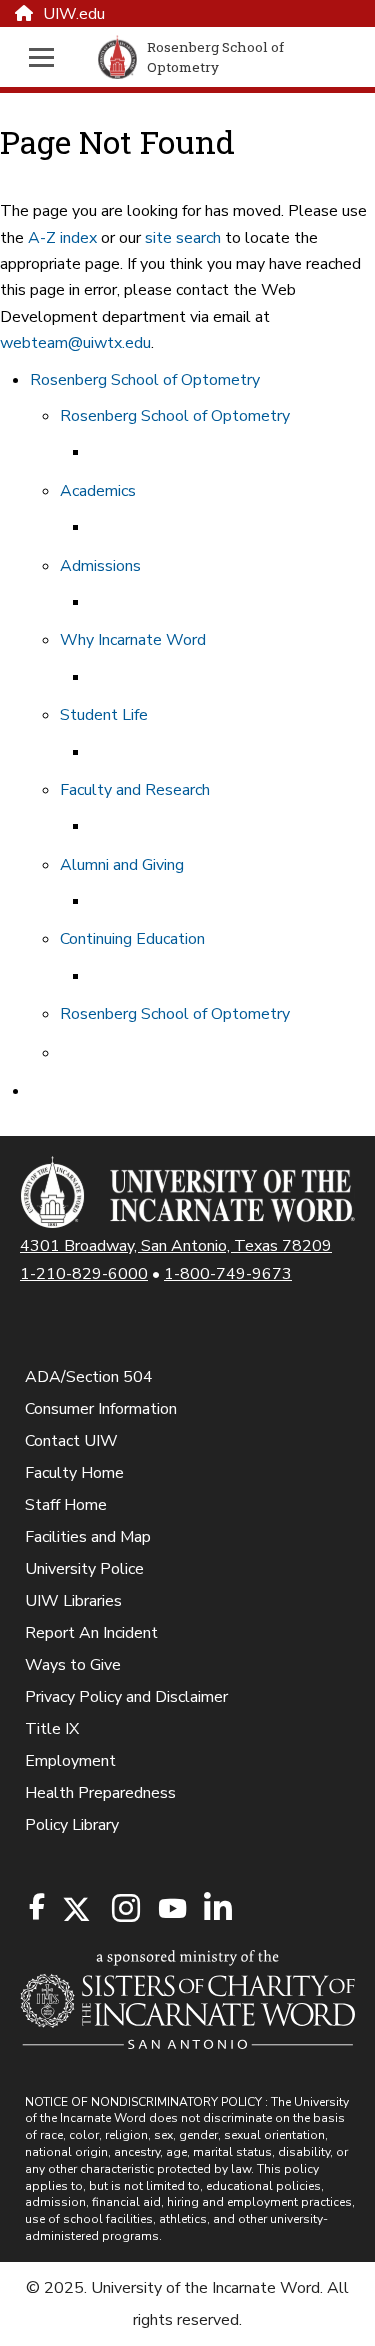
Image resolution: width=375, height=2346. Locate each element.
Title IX (52, 1729)
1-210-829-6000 (84, 1274)
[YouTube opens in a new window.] (171, 1908)
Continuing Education (132, 939)
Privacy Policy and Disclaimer (126, 1697)
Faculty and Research (135, 790)
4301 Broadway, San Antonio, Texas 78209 (176, 1246)
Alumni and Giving (122, 865)
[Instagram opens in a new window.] (123, 1909)
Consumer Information (101, 1409)
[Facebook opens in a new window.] (37, 1907)
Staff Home (66, 1505)
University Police (84, 1569)
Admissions (100, 566)
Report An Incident (91, 1633)
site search (183, 238)
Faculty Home (74, 1473)
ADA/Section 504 (89, 1377)
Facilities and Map (88, 1537)
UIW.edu (74, 14)
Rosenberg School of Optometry (145, 380)
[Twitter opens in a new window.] (75, 1909)
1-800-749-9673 (228, 1274)
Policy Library (72, 1825)
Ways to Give (73, 1665)
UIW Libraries (73, 1601)
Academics (98, 491)
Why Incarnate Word (133, 640)
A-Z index (62, 238)
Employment (70, 1761)
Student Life (104, 715)
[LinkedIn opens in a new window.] (217, 1909)
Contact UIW (71, 1441)
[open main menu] (47, 57)
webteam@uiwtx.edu (75, 343)
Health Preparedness (100, 1793)
